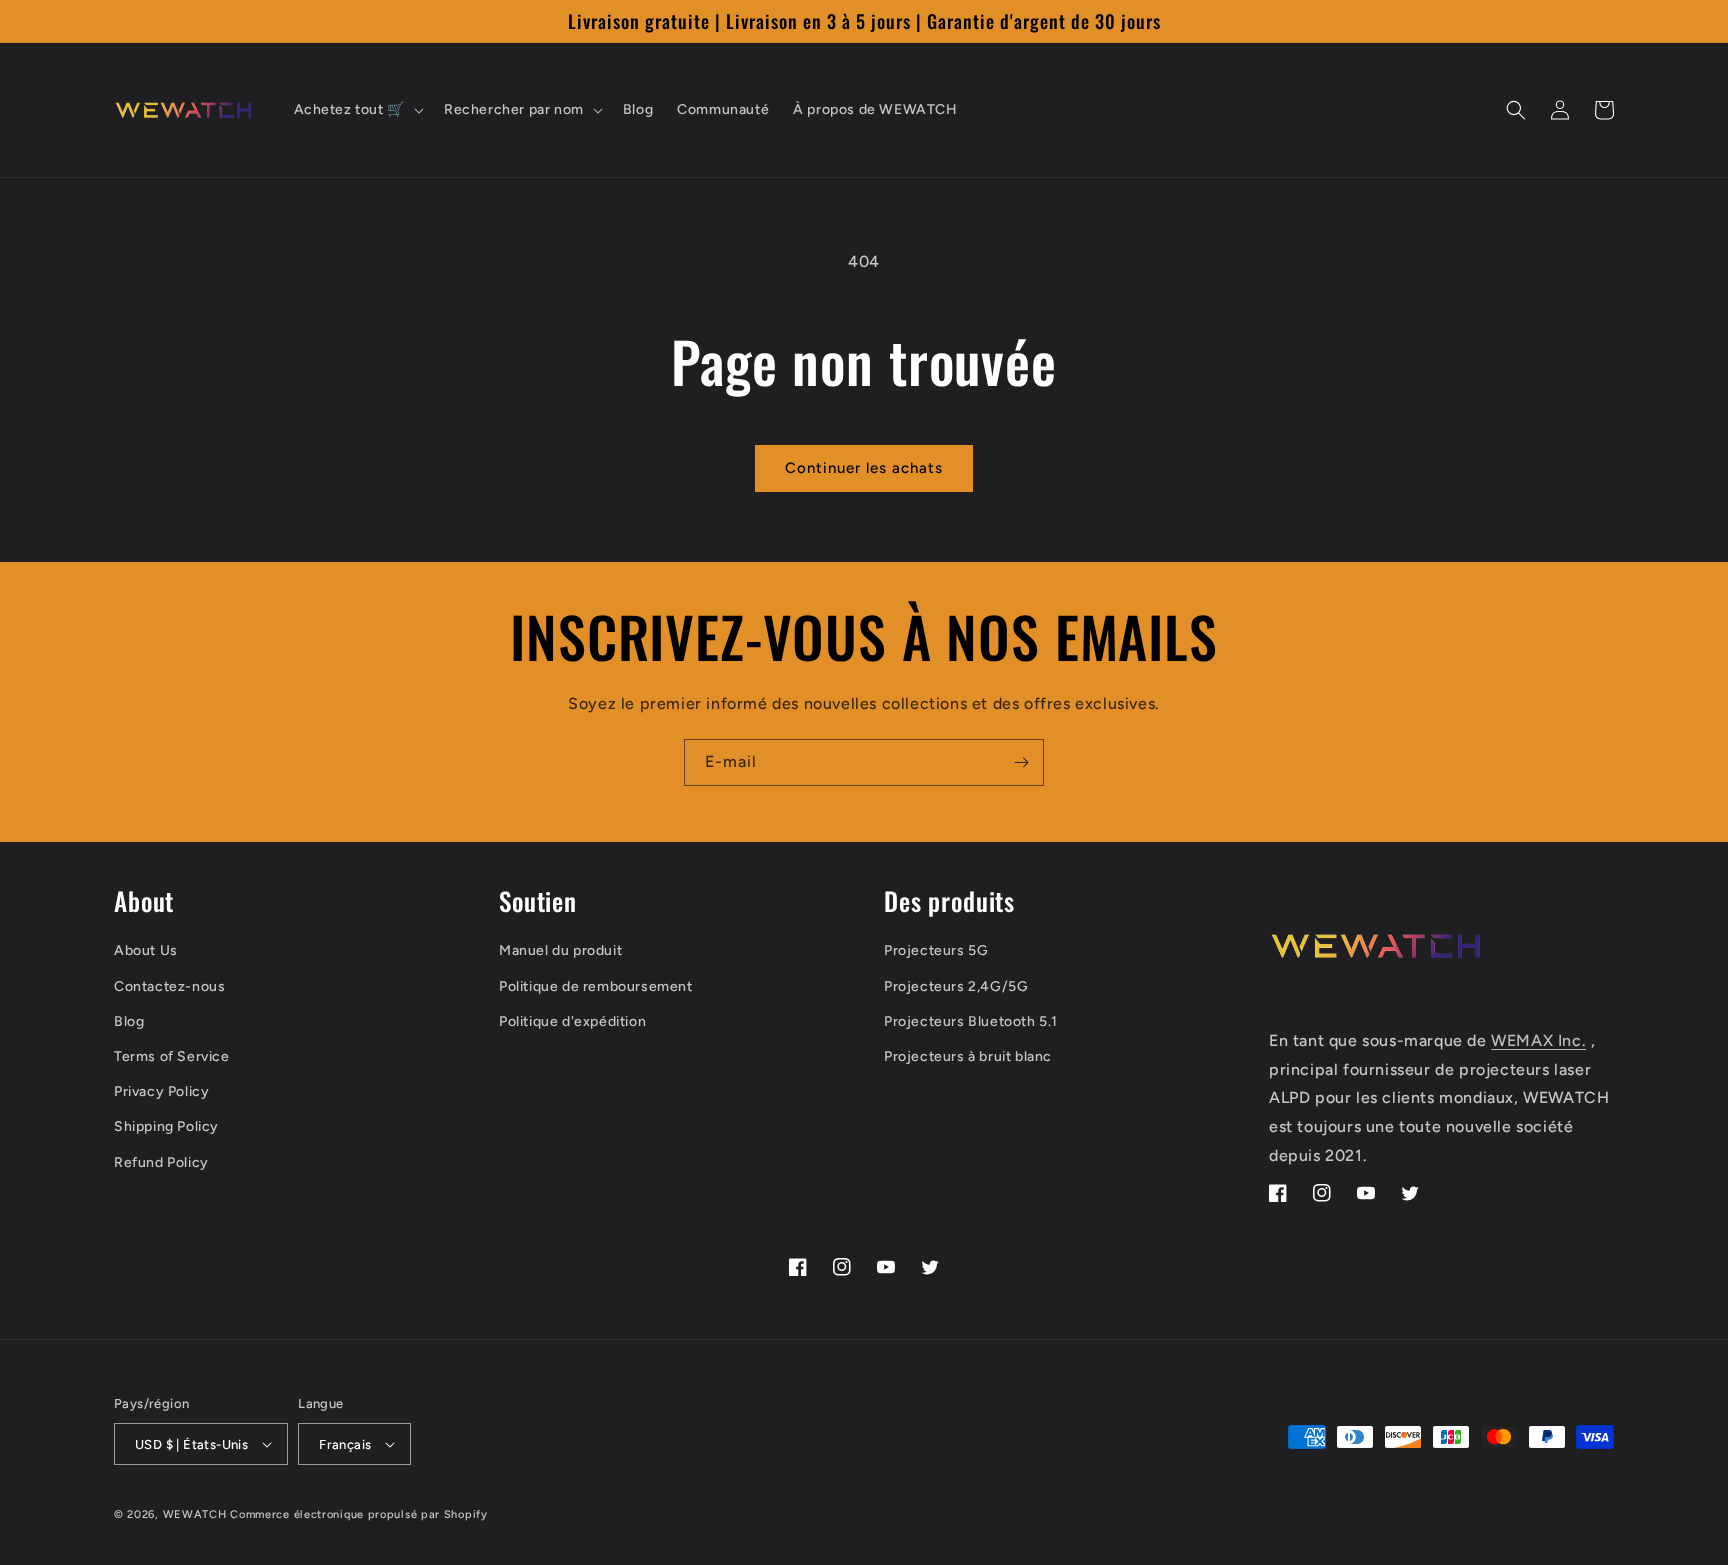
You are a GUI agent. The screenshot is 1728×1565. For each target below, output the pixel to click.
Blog (129, 1021)
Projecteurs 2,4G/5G (956, 986)
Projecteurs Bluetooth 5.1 (971, 1021)
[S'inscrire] (1021, 762)
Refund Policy (161, 1162)
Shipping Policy (166, 1126)
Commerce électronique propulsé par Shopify (358, 1514)
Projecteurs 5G (936, 950)
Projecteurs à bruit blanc (968, 1056)
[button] (357, 110)
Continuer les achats (864, 468)
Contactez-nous (169, 986)
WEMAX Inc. (1538, 1040)
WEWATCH (195, 1514)
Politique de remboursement (596, 986)
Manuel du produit (560, 950)
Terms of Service (172, 1056)
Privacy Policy (161, 1091)
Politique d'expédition (572, 1021)
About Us (146, 950)
